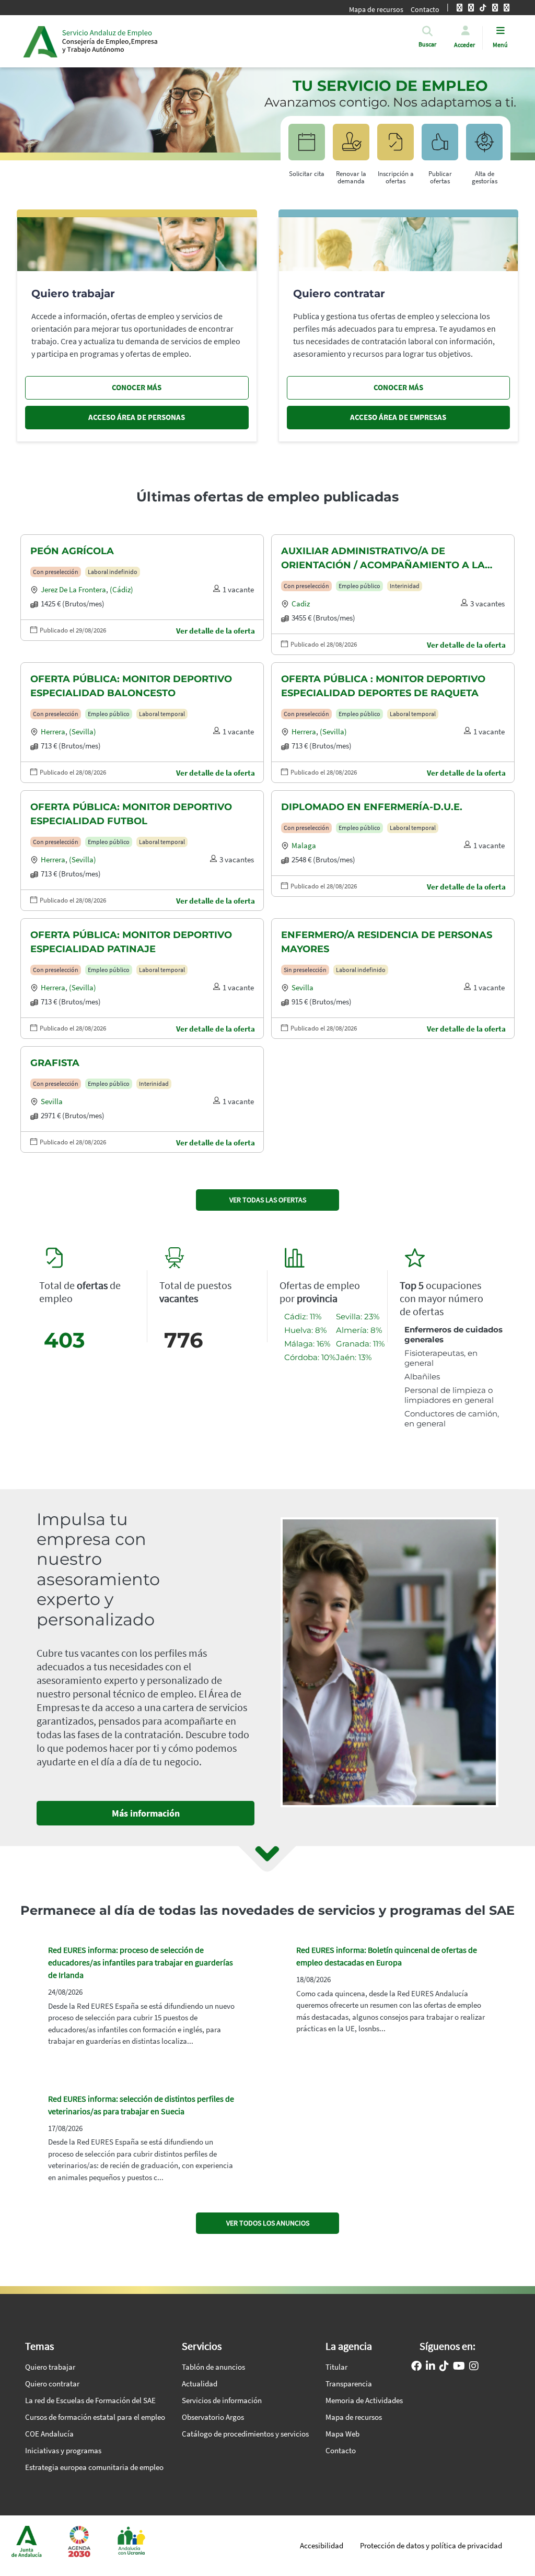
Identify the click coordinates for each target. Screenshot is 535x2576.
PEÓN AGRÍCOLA (72, 551)
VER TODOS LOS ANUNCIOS (268, 2223)
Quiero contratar (52, 2384)
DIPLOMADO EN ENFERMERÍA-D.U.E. (372, 807)
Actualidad (200, 2384)
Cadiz (301, 604)
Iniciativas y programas (63, 2450)
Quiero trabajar (50, 2367)
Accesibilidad (322, 2545)
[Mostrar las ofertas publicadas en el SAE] (396, 147)
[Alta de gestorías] (484, 147)
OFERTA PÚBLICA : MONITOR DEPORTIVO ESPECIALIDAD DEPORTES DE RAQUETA (383, 686)
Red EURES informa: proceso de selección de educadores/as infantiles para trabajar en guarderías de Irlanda (141, 1962)
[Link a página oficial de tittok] (444, 2367)
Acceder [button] (464, 45)
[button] (427, 44)
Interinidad (405, 586)
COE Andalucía (49, 2434)
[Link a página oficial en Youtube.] (459, 2367)
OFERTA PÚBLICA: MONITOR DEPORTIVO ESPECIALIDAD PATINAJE (131, 942)
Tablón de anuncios (213, 2367)
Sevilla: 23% (358, 1316)
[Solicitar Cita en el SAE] (307, 147)
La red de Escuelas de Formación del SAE (90, 2400)
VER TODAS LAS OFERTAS (268, 1200)
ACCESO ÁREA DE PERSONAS (137, 417)
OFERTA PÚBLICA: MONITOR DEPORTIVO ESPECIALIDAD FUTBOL (131, 814)
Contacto (341, 2450)
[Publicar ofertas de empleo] (440, 147)
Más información (146, 1813)
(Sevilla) (83, 731)
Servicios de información (222, 2400)
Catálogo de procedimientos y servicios (245, 2434)
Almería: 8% (359, 1330)
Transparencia (349, 2384)
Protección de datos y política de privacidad (431, 2545)
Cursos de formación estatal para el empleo (95, 2417)
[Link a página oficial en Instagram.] (474, 2367)
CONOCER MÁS (137, 387)
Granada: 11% (360, 1344)
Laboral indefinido (113, 572)
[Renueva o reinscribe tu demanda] (351, 147)
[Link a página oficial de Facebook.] (416, 2367)
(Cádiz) (121, 589)
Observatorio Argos (213, 2417)
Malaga (304, 845)
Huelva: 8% (305, 1330)
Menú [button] (500, 45)
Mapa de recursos (376, 9)
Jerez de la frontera (73, 589)
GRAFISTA (55, 1063)
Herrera (53, 731)
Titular (336, 2367)
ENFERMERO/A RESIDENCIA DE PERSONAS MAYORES (387, 942)
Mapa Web (342, 2434)
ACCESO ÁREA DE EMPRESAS (398, 417)
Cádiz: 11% (303, 1316)
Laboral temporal (162, 714)
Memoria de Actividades (364, 2400)
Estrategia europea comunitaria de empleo (94, 2467)
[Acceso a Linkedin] (431, 2367)
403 (65, 1340)
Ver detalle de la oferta (216, 631)
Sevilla (303, 987)
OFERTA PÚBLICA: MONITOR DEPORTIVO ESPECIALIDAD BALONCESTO (131, 686)
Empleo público (359, 586)
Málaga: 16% (307, 1344)
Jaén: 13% (354, 1357)
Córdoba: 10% (310, 1357)
